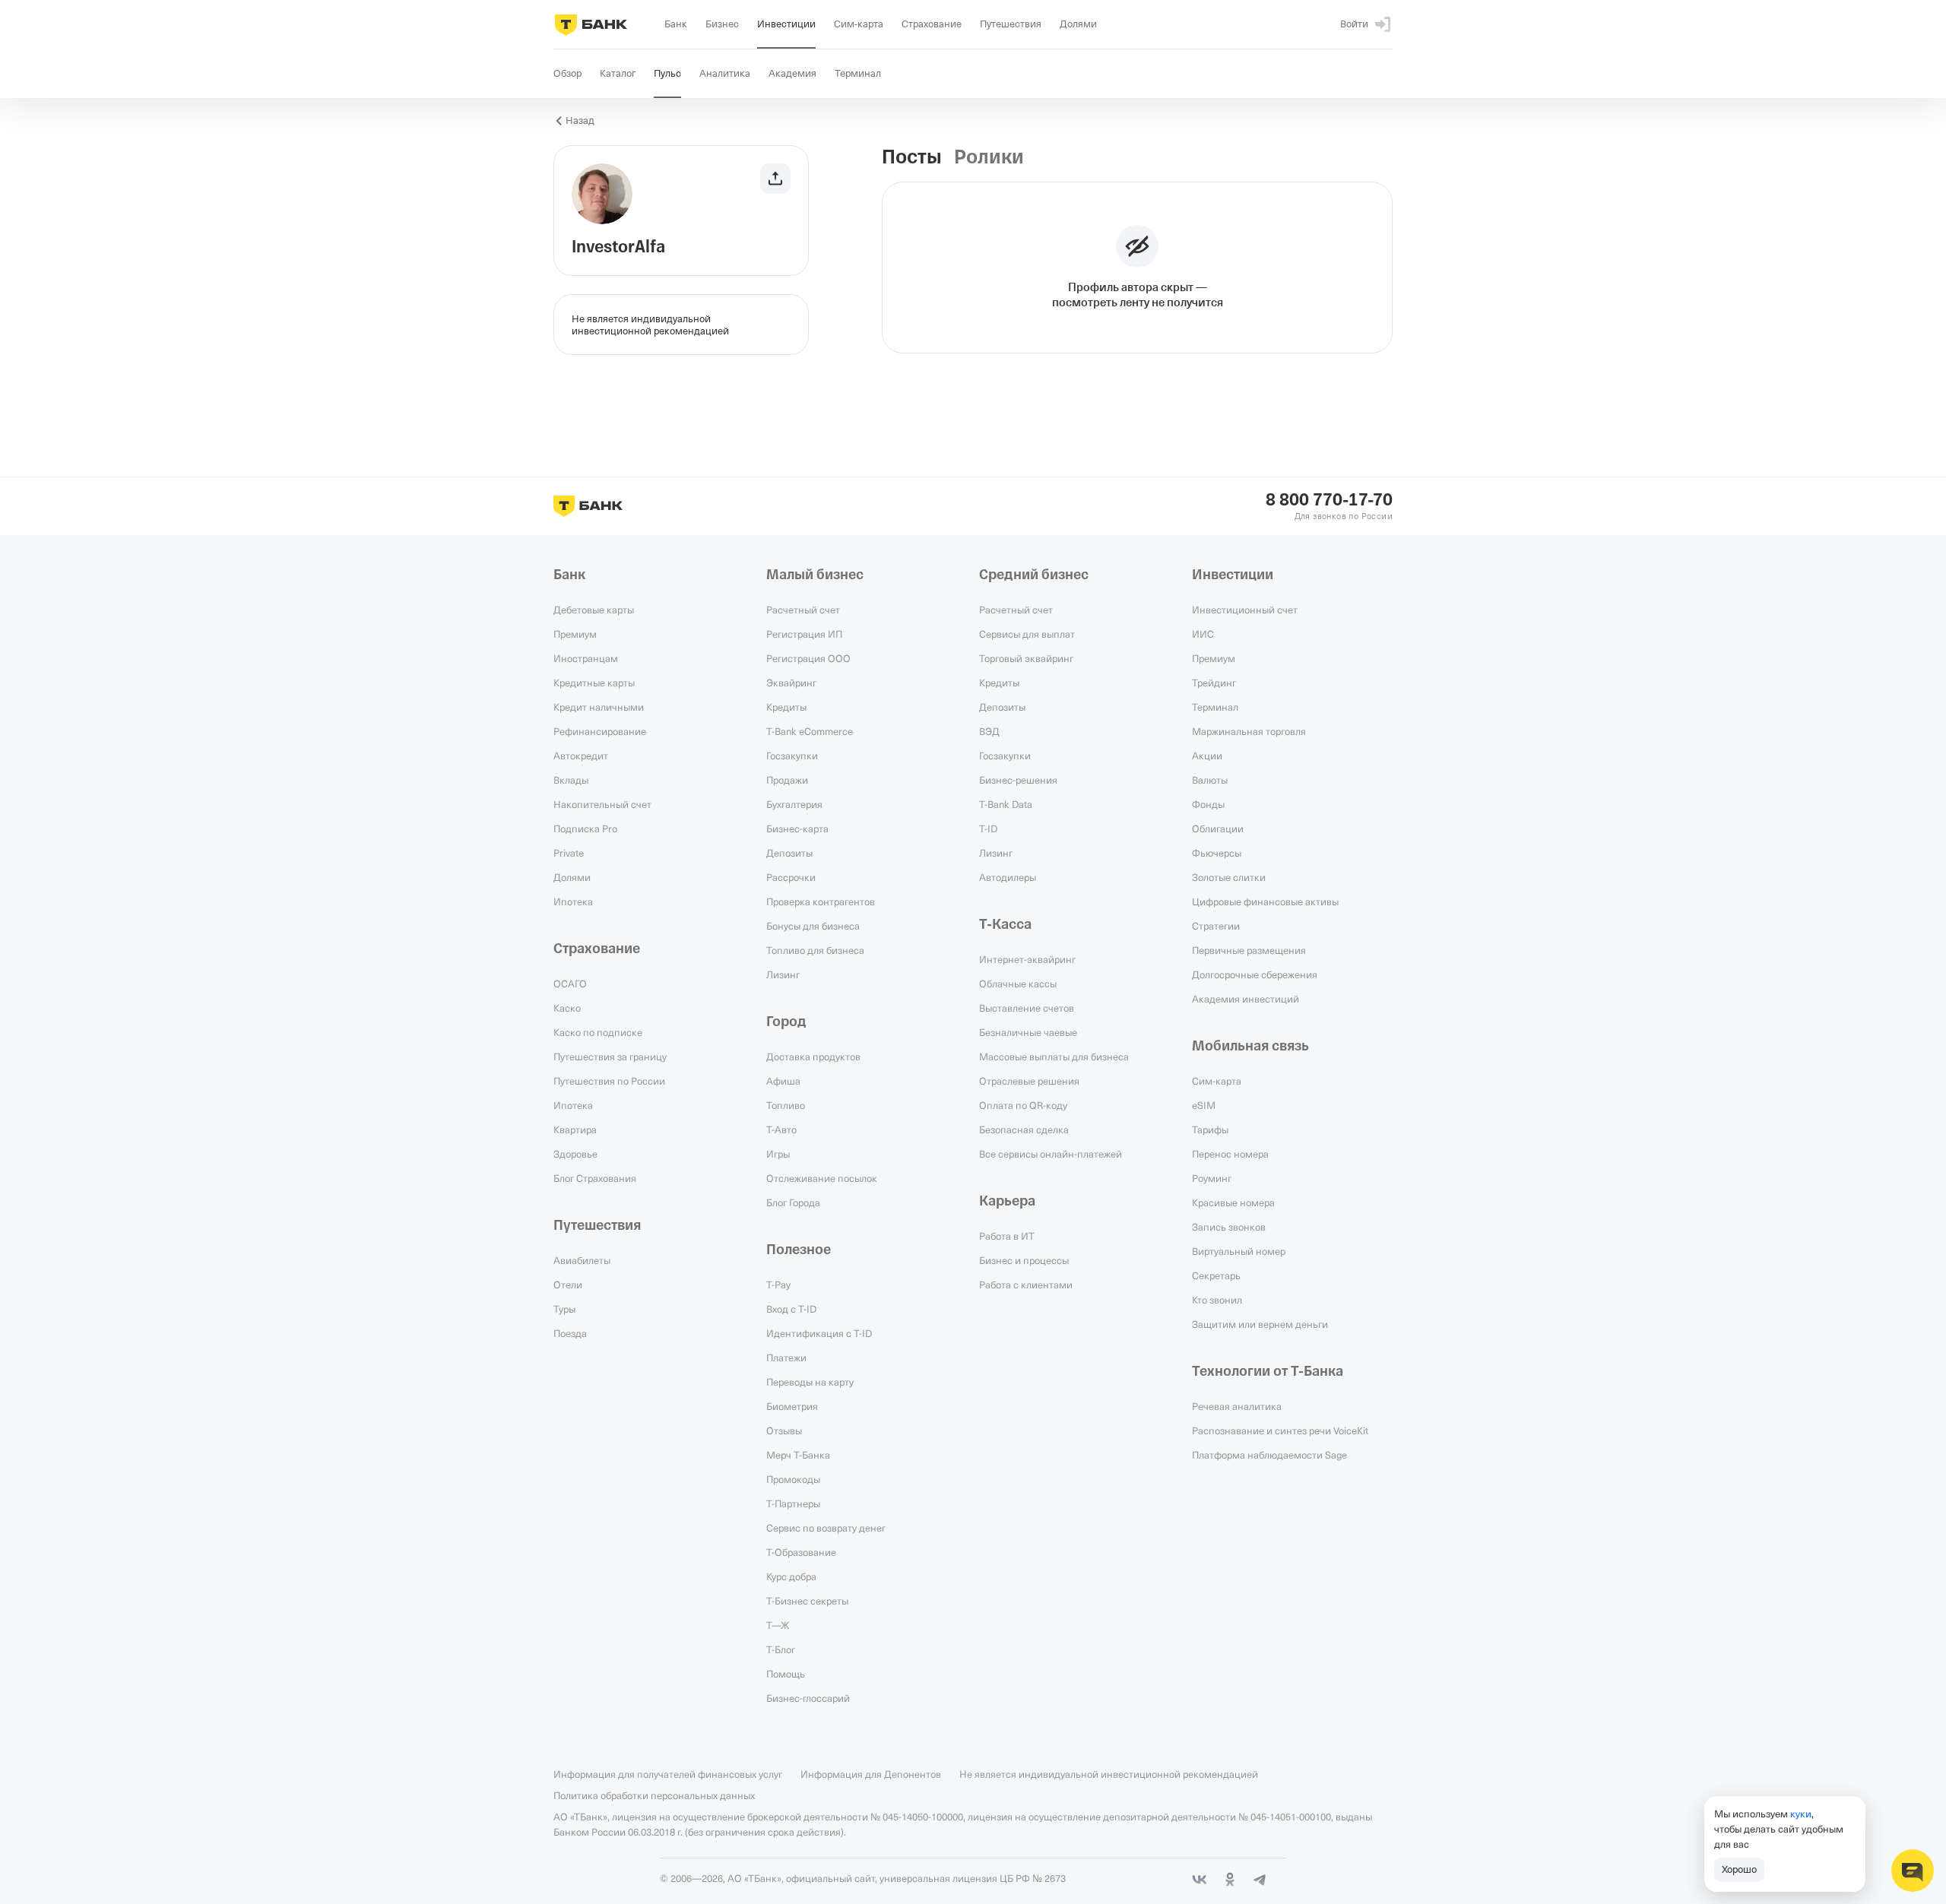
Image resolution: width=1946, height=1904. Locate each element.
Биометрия (792, 1406)
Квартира (575, 1129)
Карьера (1007, 1201)
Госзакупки (792, 756)
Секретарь (1216, 1275)
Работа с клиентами (1026, 1285)
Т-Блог (781, 1649)
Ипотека (573, 901)
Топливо (786, 1105)
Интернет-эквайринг (1027, 959)
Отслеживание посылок (822, 1178)
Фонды (1208, 804)
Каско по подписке (598, 1032)
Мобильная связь (1250, 1046)
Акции (1207, 756)
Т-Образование (801, 1552)
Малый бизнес (815, 575)
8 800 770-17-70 (1329, 500)
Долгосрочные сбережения (1255, 974)
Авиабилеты (582, 1260)
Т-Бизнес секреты (807, 1601)
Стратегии (1216, 926)
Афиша (783, 1081)
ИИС (1203, 634)
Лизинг (783, 974)
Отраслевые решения (1029, 1081)
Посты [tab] (912, 157)
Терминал (1215, 707)
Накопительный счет (602, 804)
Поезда (570, 1333)
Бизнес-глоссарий (808, 1698)
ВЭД (989, 731)
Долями (572, 877)
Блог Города (793, 1202)
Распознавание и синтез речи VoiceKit (1280, 1430)
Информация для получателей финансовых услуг (668, 1774)
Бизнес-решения (1018, 780)
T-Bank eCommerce (810, 731)
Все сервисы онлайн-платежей (1051, 1154)
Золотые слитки (1229, 877)
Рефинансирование (600, 731)
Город (786, 1022)
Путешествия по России (609, 1081)
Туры (564, 1309)
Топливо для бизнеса (815, 950)
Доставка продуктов (813, 1057)
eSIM (1204, 1105)
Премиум (575, 634)
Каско (567, 1008)
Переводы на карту (810, 1382)
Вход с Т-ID (791, 1309)
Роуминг (1212, 1178)
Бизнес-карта (797, 828)
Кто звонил (1217, 1300)
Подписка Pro (585, 828)
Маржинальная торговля (1249, 731)
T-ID (988, 828)
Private (569, 853)
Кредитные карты (594, 683)
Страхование (597, 949)
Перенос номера (1230, 1154)
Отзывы (784, 1430)
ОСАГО (570, 984)
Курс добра (791, 1576)
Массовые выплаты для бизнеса (1054, 1057)
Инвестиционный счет (1245, 610)
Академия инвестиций (1246, 999)
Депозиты (789, 853)
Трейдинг (1214, 683)
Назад (580, 120)
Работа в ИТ (1007, 1236)
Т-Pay (778, 1285)
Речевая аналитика (1237, 1406)
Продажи (787, 780)
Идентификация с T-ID (819, 1333)
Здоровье (575, 1154)
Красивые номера (1233, 1202)
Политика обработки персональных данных (654, 1795)
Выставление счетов (1027, 1008)
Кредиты (786, 707)
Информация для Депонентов (871, 1774)
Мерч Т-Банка (798, 1455)
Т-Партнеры (793, 1503)
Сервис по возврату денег (826, 1528)
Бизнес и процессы (1024, 1260)
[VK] (1200, 1880)
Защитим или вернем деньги (1260, 1324)
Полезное (799, 1250)
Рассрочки (791, 877)
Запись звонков (1229, 1227)
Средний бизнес (1034, 575)
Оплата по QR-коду (1023, 1105)
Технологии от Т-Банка (1268, 1371)
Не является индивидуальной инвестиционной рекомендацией (1109, 1774)
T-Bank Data (1006, 804)
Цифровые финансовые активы (1265, 901)
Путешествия (597, 1225)
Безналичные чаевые (1028, 1032)
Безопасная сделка (1024, 1129)
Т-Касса (1005, 924)
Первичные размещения (1249, 950)
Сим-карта (1217, 1081)
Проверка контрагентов (821, 901)
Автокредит (581, 756)
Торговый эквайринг (1026, 658)
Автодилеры (1008, 877)
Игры (778, 1154)
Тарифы (1210, 1129)
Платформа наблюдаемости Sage (1269, 1455)
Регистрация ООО (808, 658)
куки (1801, 1814)
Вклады (571, 780)
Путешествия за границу (610, 1057)
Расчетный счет (803, 610)
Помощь (786, 1674)
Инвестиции (1233, 575)
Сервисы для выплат (1027, 634)
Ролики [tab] (989, 157)
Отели (568, 1285)
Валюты (1210, 780)
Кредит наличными (599, 707)
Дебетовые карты (594, 610)
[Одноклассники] (1230, 1880)
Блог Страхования (595, 1178)
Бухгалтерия (794, 804)
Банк (569, 575)
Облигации (1218, 828)
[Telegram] (1260, 1880)
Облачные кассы (1018, 984)
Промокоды (793, 1479)
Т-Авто (781, 1129)
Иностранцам (586, 658)
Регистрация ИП (804, 634)
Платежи (786, 1358)
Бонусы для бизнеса (813, 926)
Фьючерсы (1217, 853)
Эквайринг (791, 683)
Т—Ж (778, 1625)
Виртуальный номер (1239, 1251)
